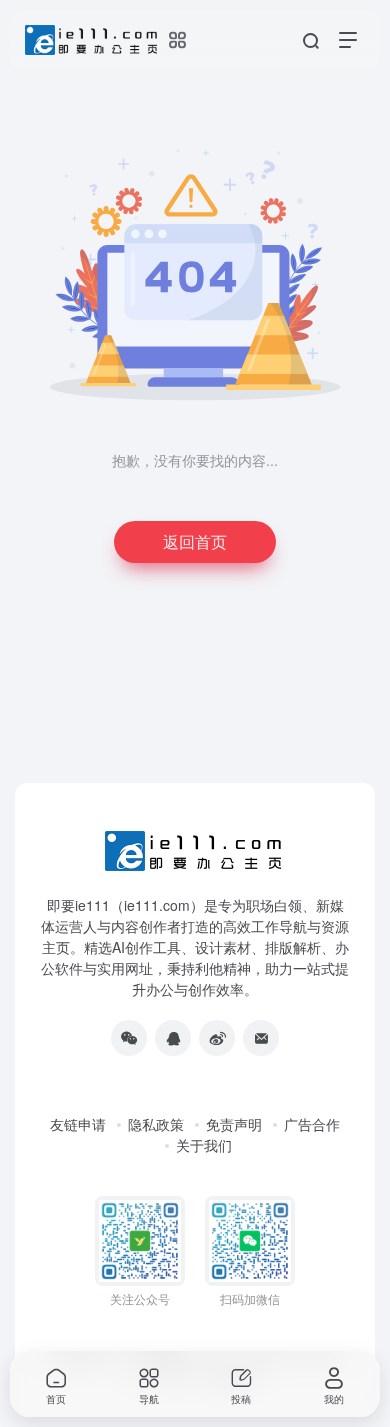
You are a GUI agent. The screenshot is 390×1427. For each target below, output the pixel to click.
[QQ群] (173, 1038)
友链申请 (78, 1124)
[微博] (217, 1038)
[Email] (261, 1038)
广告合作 (312, 1124)
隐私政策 (156, 1124)
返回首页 (195, 541)
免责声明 (234, 1124)
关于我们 (204, 1145)
